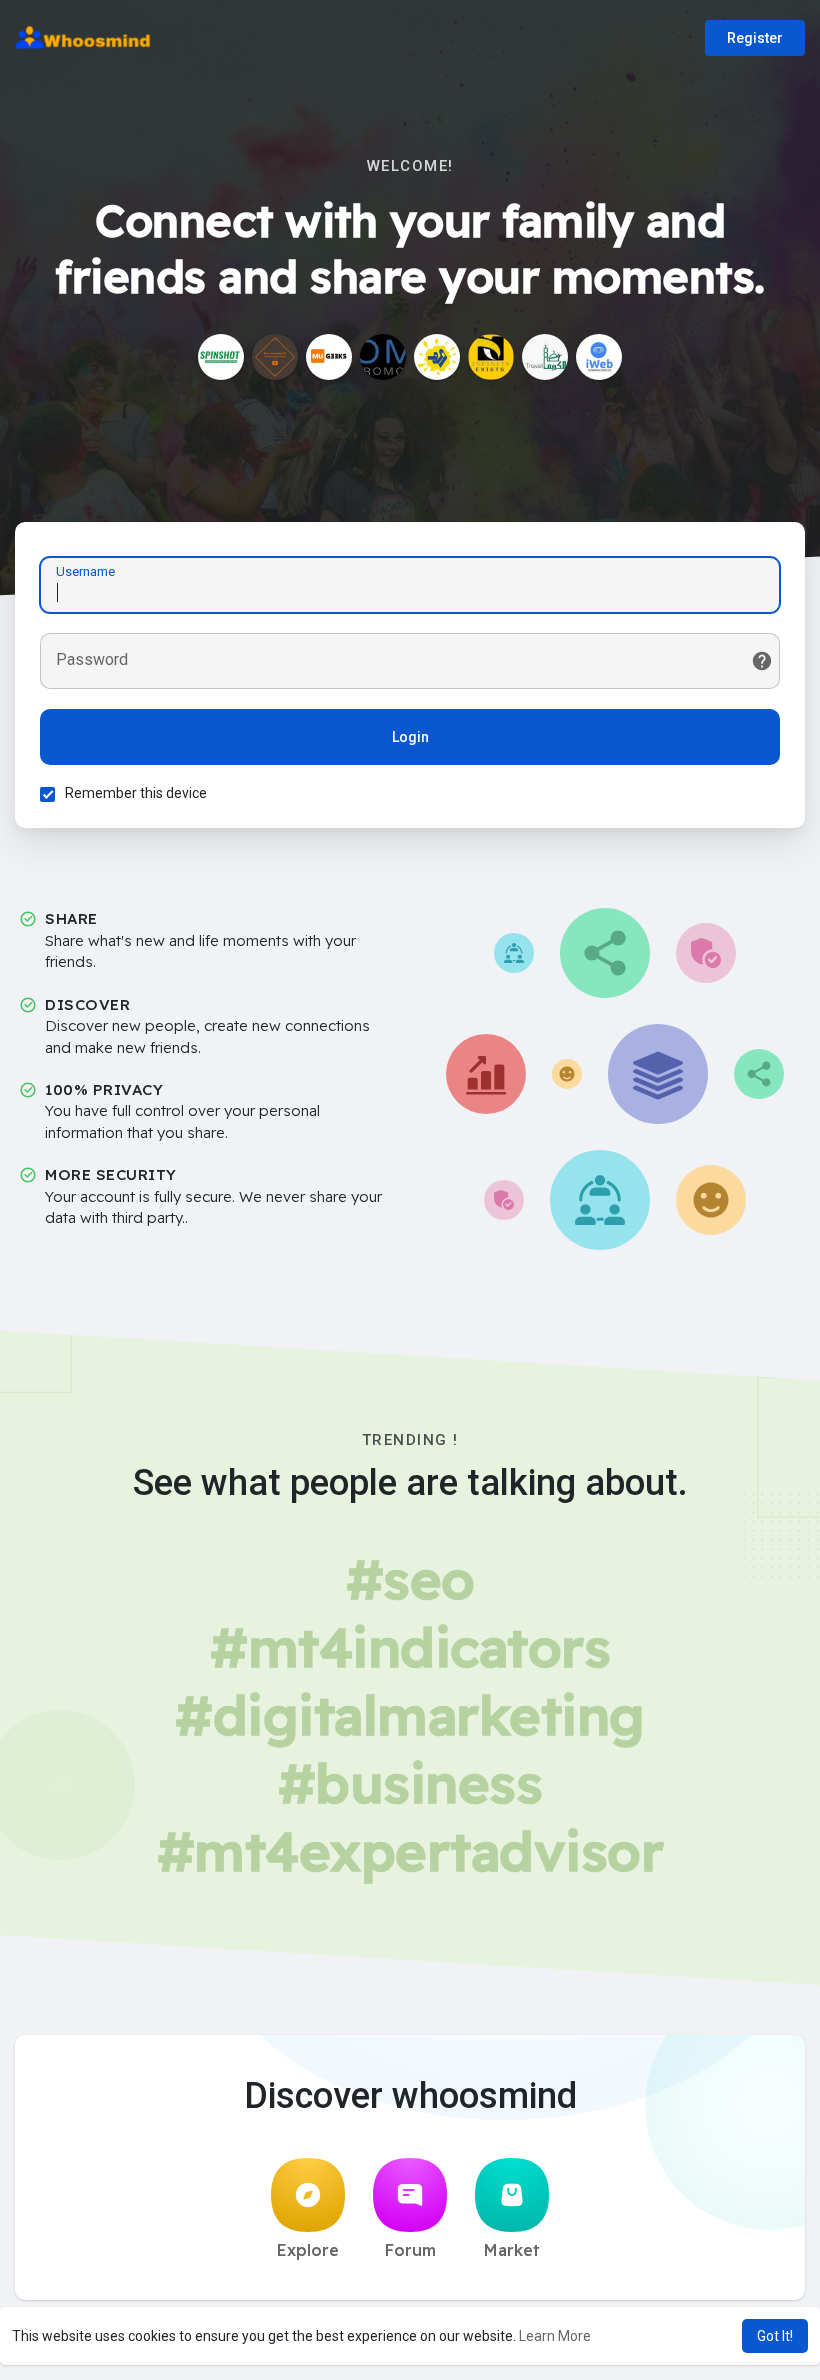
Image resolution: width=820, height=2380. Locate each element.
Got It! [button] (775, 2336)
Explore (308, 2250)
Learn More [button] (555, 2336)
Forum (410, 2250)
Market (512, 2250)
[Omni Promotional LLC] (383, 357)
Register (755, 38)
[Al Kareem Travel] (545, 357)
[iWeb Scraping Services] (599, 357)
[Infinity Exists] (491, 357)
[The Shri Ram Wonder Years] (437, 357)
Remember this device (136, 793)
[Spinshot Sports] (221, 357)
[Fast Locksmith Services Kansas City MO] (275, 357)
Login (410, 737)
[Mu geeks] (329, 357)
